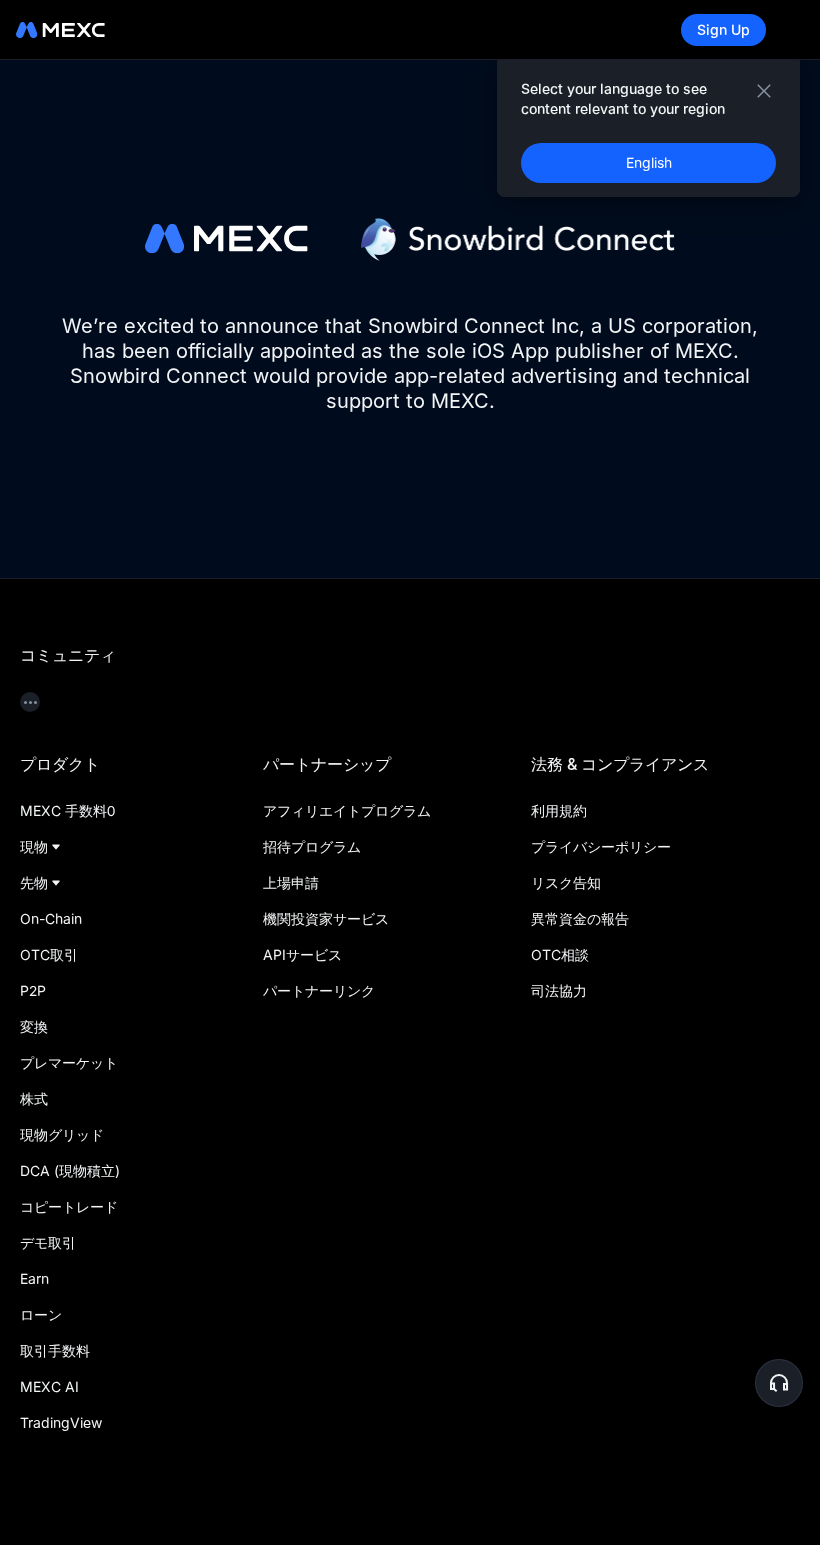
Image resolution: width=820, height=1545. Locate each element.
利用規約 (559, 810)
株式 (34, 1098)
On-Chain (51, 918)
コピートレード (69, 1206)
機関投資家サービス (326, 918)
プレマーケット (69, 1062)
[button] (779, 1383)
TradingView (61, 1422)
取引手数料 (55, 1350)
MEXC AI (49, 1386)
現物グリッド (62, 1134)
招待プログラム (312, 846)
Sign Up (723, 29)
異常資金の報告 (580, 918)
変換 (34, 1026)
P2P (33, 990)
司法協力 (559, 990)
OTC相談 (560, 954)
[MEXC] (60, 30)
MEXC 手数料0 (67, 810)
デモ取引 (48, 1242)
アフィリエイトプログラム (347, 810)
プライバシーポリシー (601, 846)
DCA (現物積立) (70, 1170)
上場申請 (291, 882)
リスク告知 (566, 882)
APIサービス (302, 954)
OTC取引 (49, 954)
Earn (34, 1278)
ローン (41, 1314)
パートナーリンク (319, 990)
